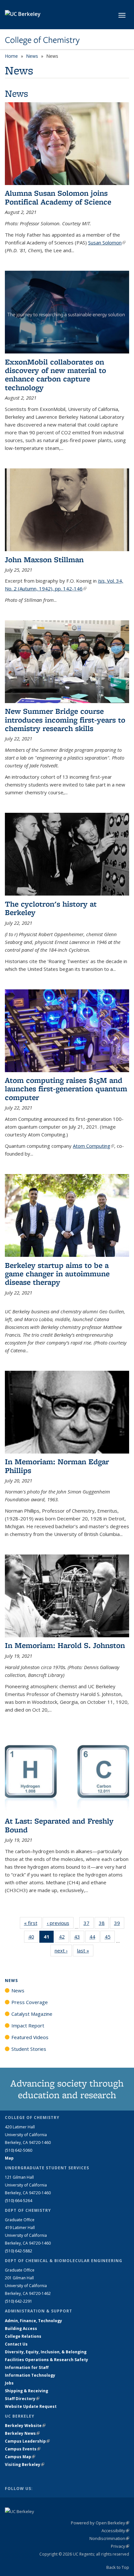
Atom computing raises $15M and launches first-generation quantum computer (66, 1089)
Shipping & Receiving (27, 2391)
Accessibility (115, 2531)
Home (11, 56)
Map (9, 2158)
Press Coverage (30, 2002)
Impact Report (28, 2025)
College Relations (23, 2336)
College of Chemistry (42, 40)
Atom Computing (94, 1146)
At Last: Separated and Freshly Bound (59, 1825)
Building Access (21, 2328)
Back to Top (118, 2567)
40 (33, 1938)
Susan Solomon (107, 242)
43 (79, 1938)
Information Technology (30, 2375)
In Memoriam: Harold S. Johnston (65, 1645)
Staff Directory (22, 2399)
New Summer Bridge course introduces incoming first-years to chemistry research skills (65, 720)
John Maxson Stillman (44, 559)
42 (64, 1938)
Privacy (120, 2546)
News (32, 56)
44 (94, 1938)
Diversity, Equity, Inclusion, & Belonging (46, 2352)
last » (85, 1951)
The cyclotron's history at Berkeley (51, 908)
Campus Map (20, 2457)
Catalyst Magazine (32, 2014)
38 (104, 1924)
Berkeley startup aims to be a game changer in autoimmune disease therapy (57, 1274)
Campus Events (23, 2449)
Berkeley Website (25, 2426)
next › (63, 1951)
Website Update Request (31, 2406)
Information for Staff (27, 2367)
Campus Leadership (27, 2441)
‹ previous (60, 1923)
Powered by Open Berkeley (100, 2523)
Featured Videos (30, 2037)
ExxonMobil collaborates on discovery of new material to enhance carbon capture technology (55, 375)
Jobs (9, 2383)
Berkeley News (22, 2433)
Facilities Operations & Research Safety (47, 2360)
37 (89, 1924)
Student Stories (29, 2049)
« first (33, 1923)
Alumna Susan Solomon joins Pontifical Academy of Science (58, 197)
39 (119, 1924)
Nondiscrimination (109, 2538)
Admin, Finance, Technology (33, 2321)
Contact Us (16, 2344)
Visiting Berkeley (25, 2465)
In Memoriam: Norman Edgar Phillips (57, 1466)
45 (110, 1938)
